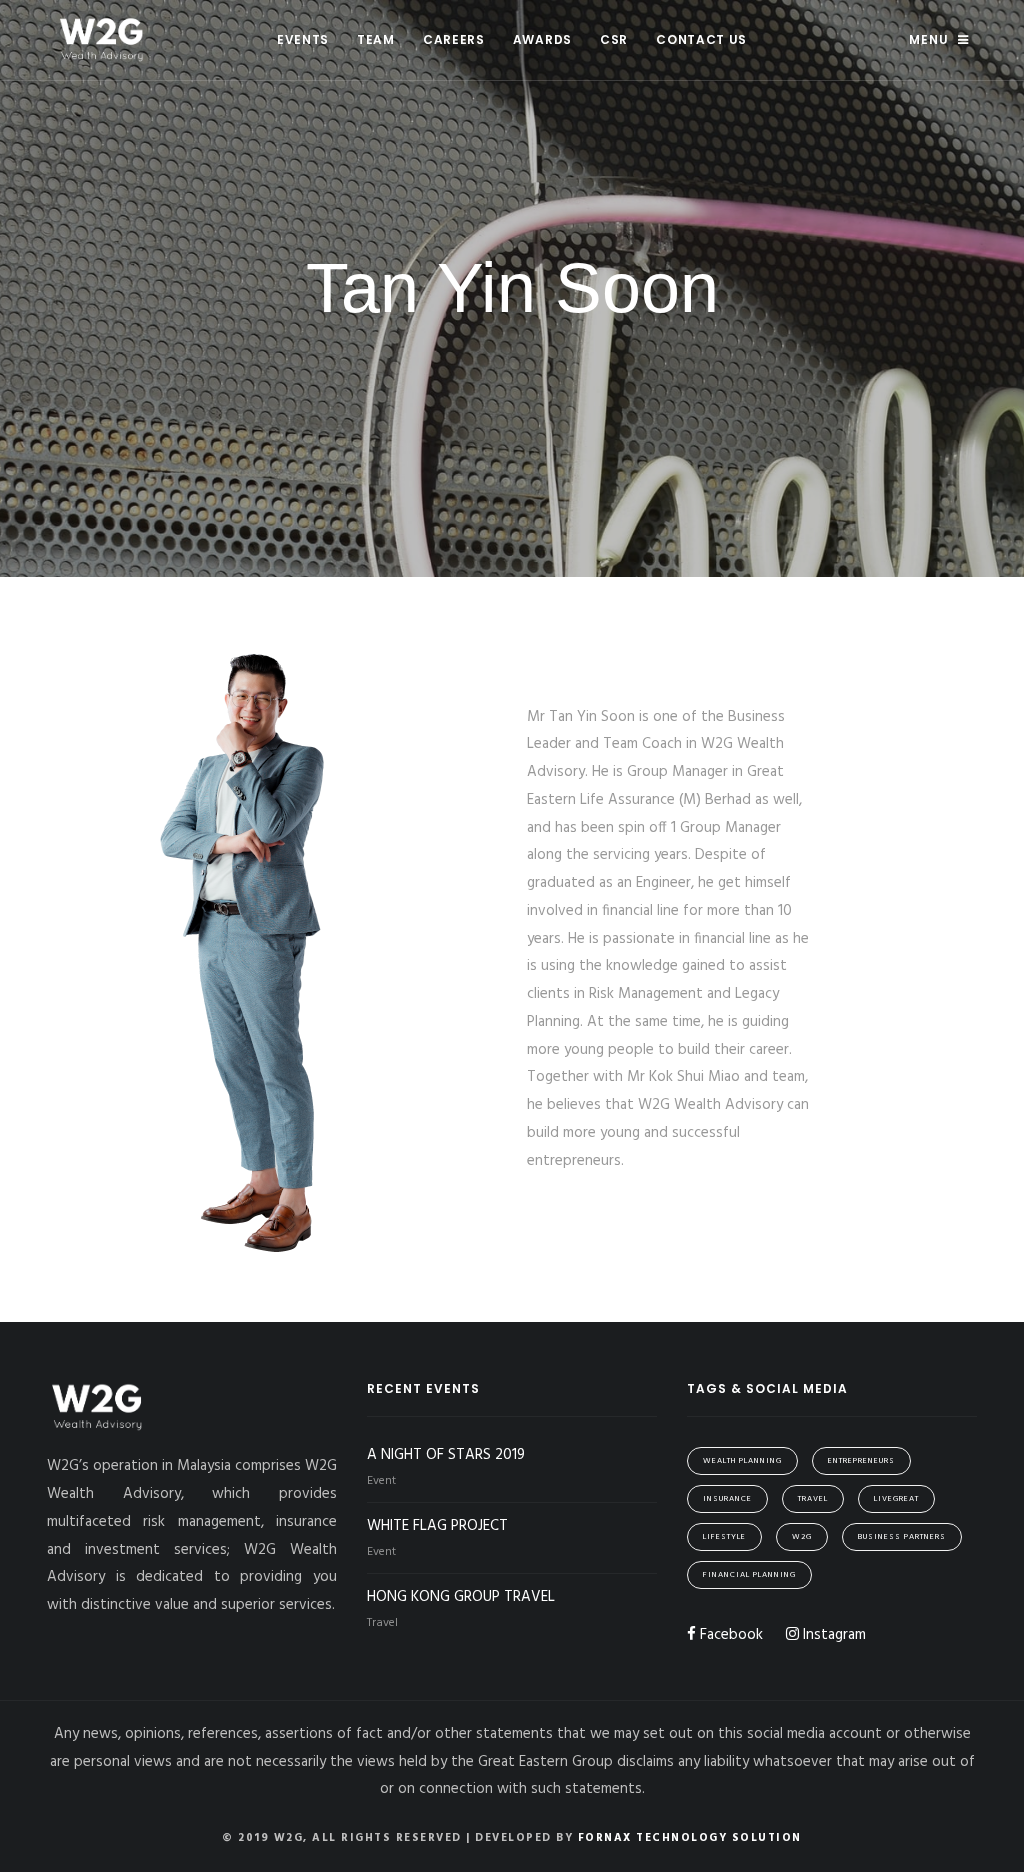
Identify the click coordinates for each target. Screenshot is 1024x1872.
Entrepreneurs (861, 1461)
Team (376, 39)
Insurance (727, 1499)
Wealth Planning (742, 1461)
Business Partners (902, 1537)
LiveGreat (896, 1499)
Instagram (832, 1635)
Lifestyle (724, 1537)
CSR (614, 39)
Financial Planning (749, 1575)
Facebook (729, 1635)
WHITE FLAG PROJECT (437, 1526)
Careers (454, 39)
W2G (802, 1537)
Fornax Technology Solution (690, 1838)
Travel (813, 1499)
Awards (542, 39)
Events (303, 39)
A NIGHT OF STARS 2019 (446, 1455)
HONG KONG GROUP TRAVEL (461, 1597)
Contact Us (701, 39)
